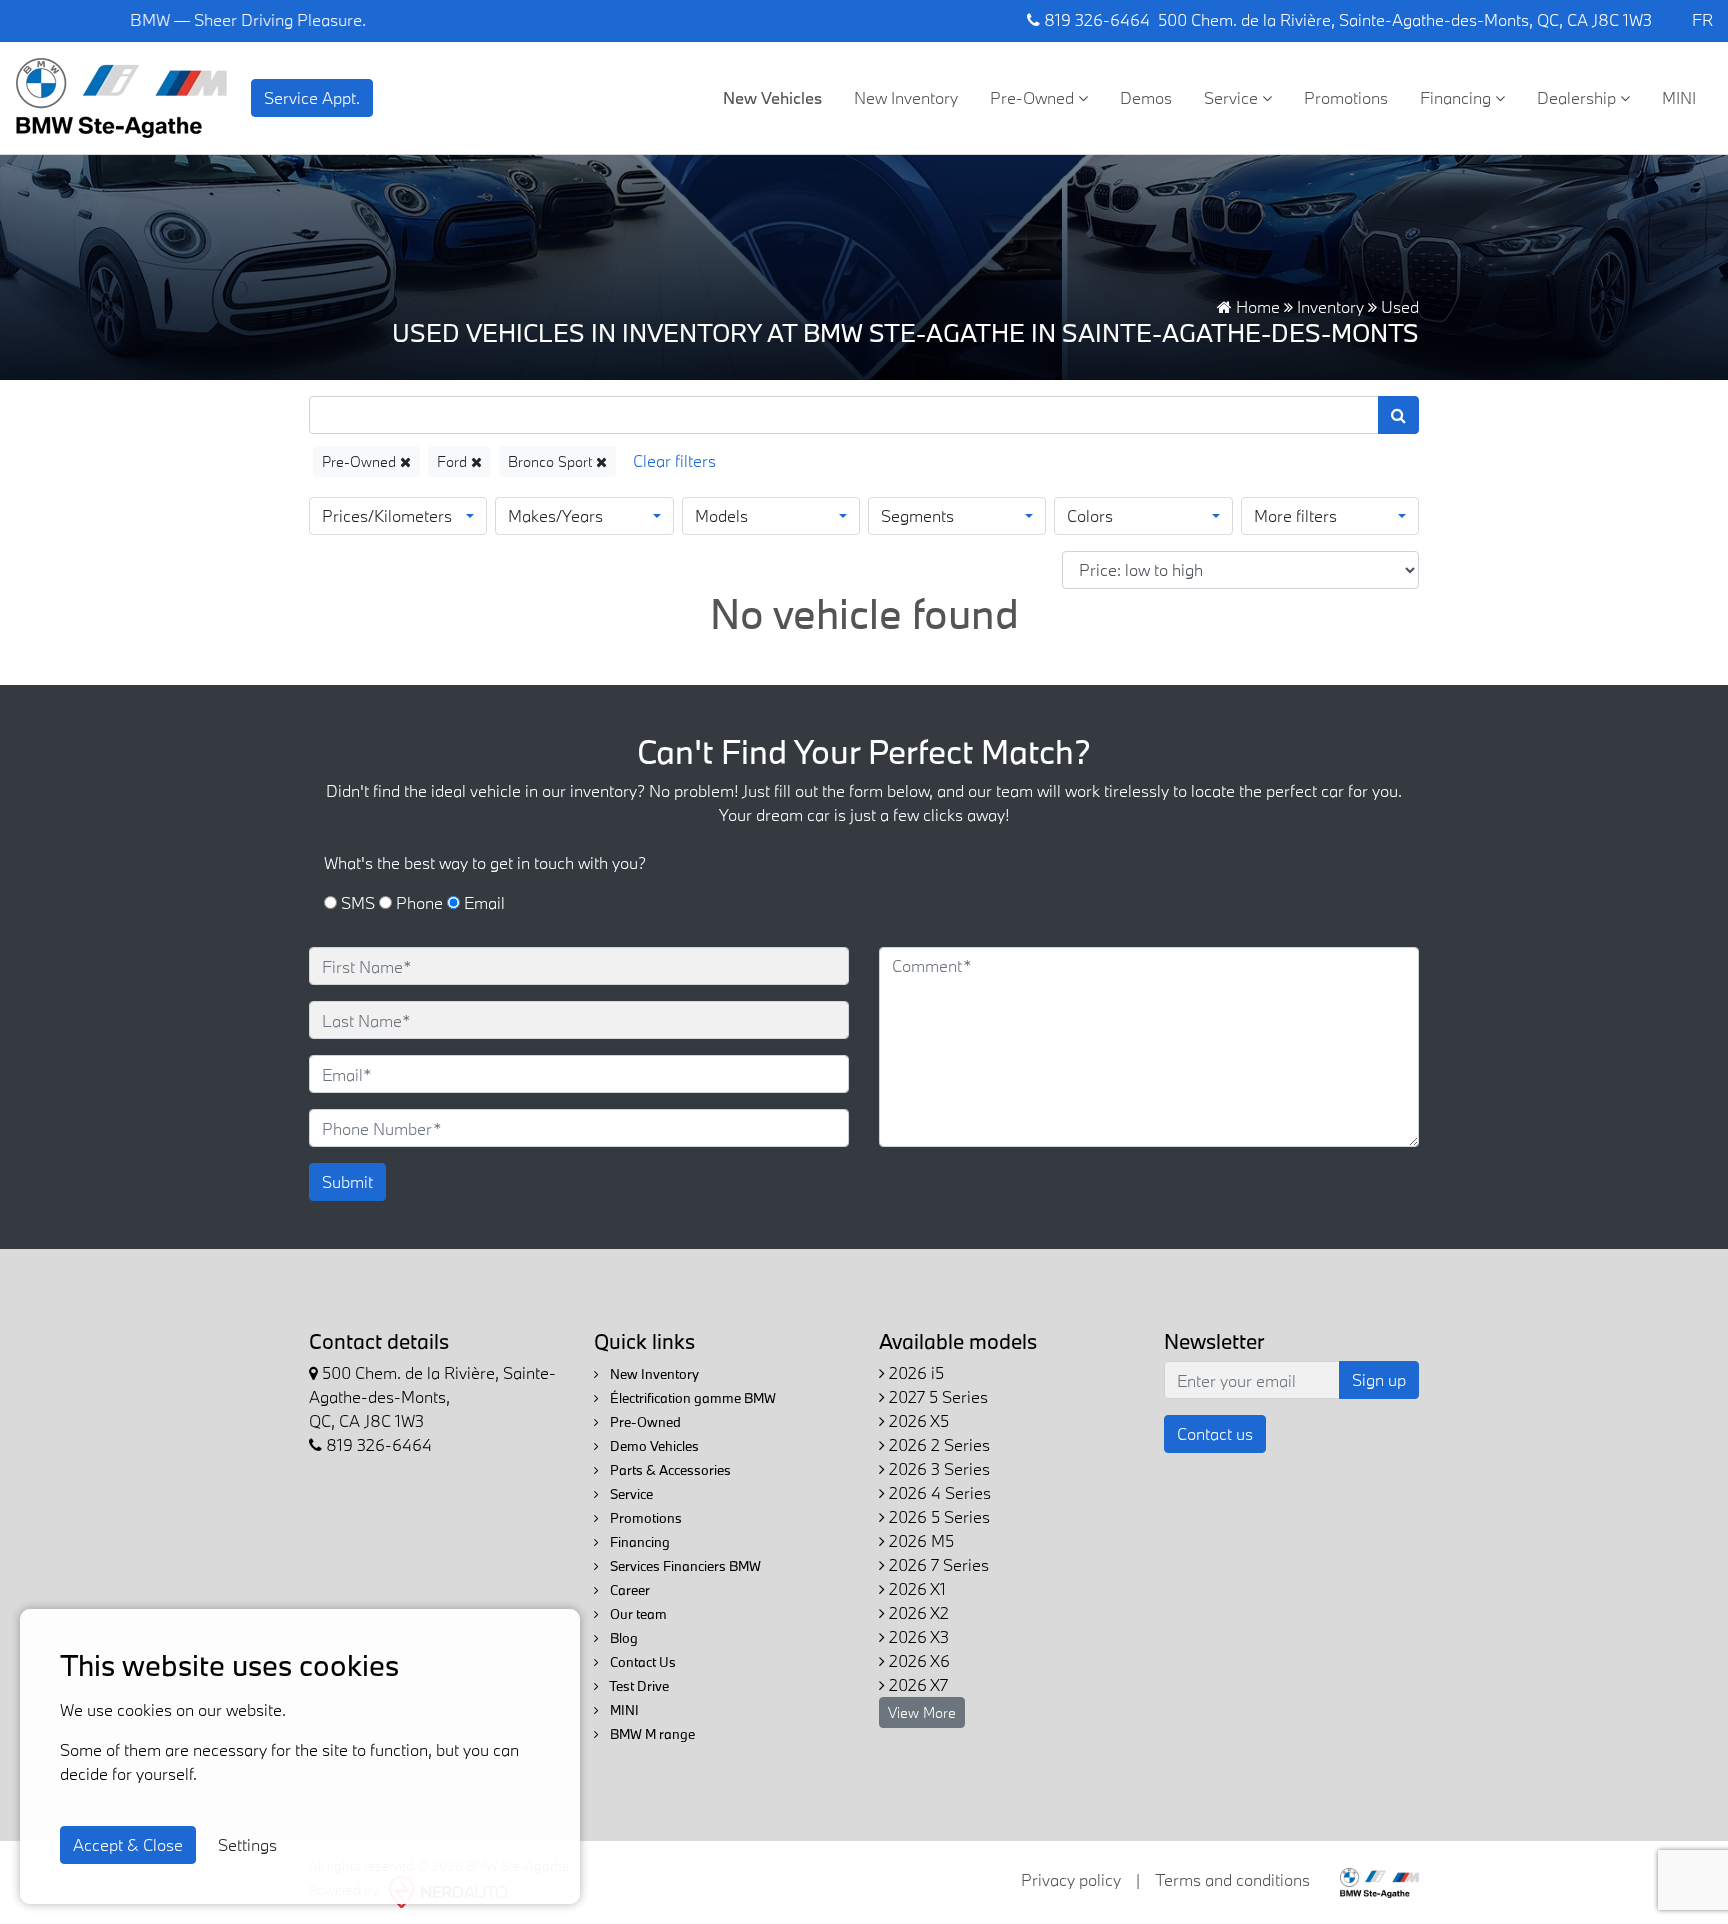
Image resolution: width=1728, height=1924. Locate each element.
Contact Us (641, 1662)
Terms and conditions (1232, 1879)
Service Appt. (312, 97)
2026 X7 (916, 1684)
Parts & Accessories (669, 1470)
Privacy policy (1071, 1879)
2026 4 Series (938, 1492)
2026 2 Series (937, 1444)
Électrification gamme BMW (691, 1398)
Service (1233, 97)
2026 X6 (917, 1660)
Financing (1457, 97)
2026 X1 (915, 1588)
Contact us (1215, 1433)
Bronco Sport (552, 461)
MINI (1679, 97)
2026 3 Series (937, 1468)
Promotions (1346, 97)
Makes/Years (555, 515)
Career (628, 1590)
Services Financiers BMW (684, 1566)
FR (1702, 19)
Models (721, 515)
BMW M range (651, 1734)
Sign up (1379, 1379)
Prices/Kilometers (387, 515)
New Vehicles (772, 97)
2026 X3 (917, 1636)
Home (1256, 306)
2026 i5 (914, 1372)
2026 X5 (917, 1420)
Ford (454, 461)
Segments (917, 515)
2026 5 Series (937, 1516)
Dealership (1578, 97)
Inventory (1330, 306)
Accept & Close (128, 1844)
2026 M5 (919, 1540)
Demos (1146, 97)
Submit (347, 1181)
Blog (622, 1638)
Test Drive (638, 1686)
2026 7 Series (937, 1564)
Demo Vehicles (653, 1446)
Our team (637, 1614)
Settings (247, 1844)
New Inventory (906, 97)
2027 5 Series (936, 1396)
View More (922, 1712)
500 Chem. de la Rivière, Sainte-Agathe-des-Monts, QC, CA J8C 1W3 (1405, 19)
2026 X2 (917, 1612)
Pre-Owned (1034, 97)
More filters (1295, 515)
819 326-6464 (1095, 19)
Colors (1090, 515)
